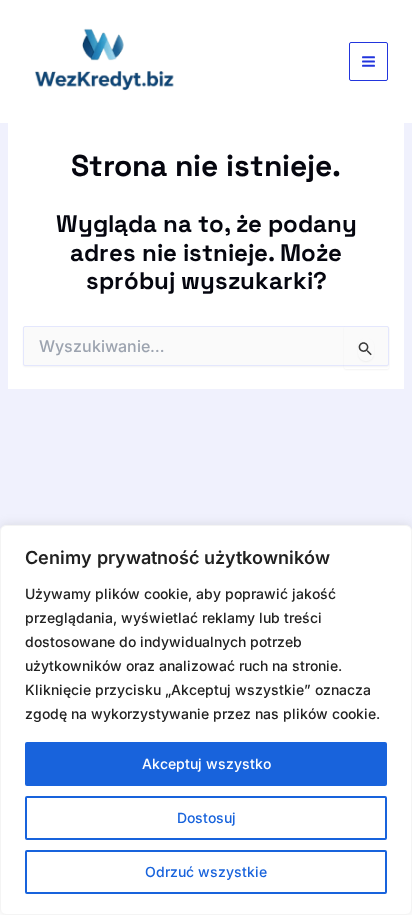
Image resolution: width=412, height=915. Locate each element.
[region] (206, 720)
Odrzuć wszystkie (206, 871)
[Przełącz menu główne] (369, 62)
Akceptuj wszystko (206, 763)
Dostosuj (206, 817)
